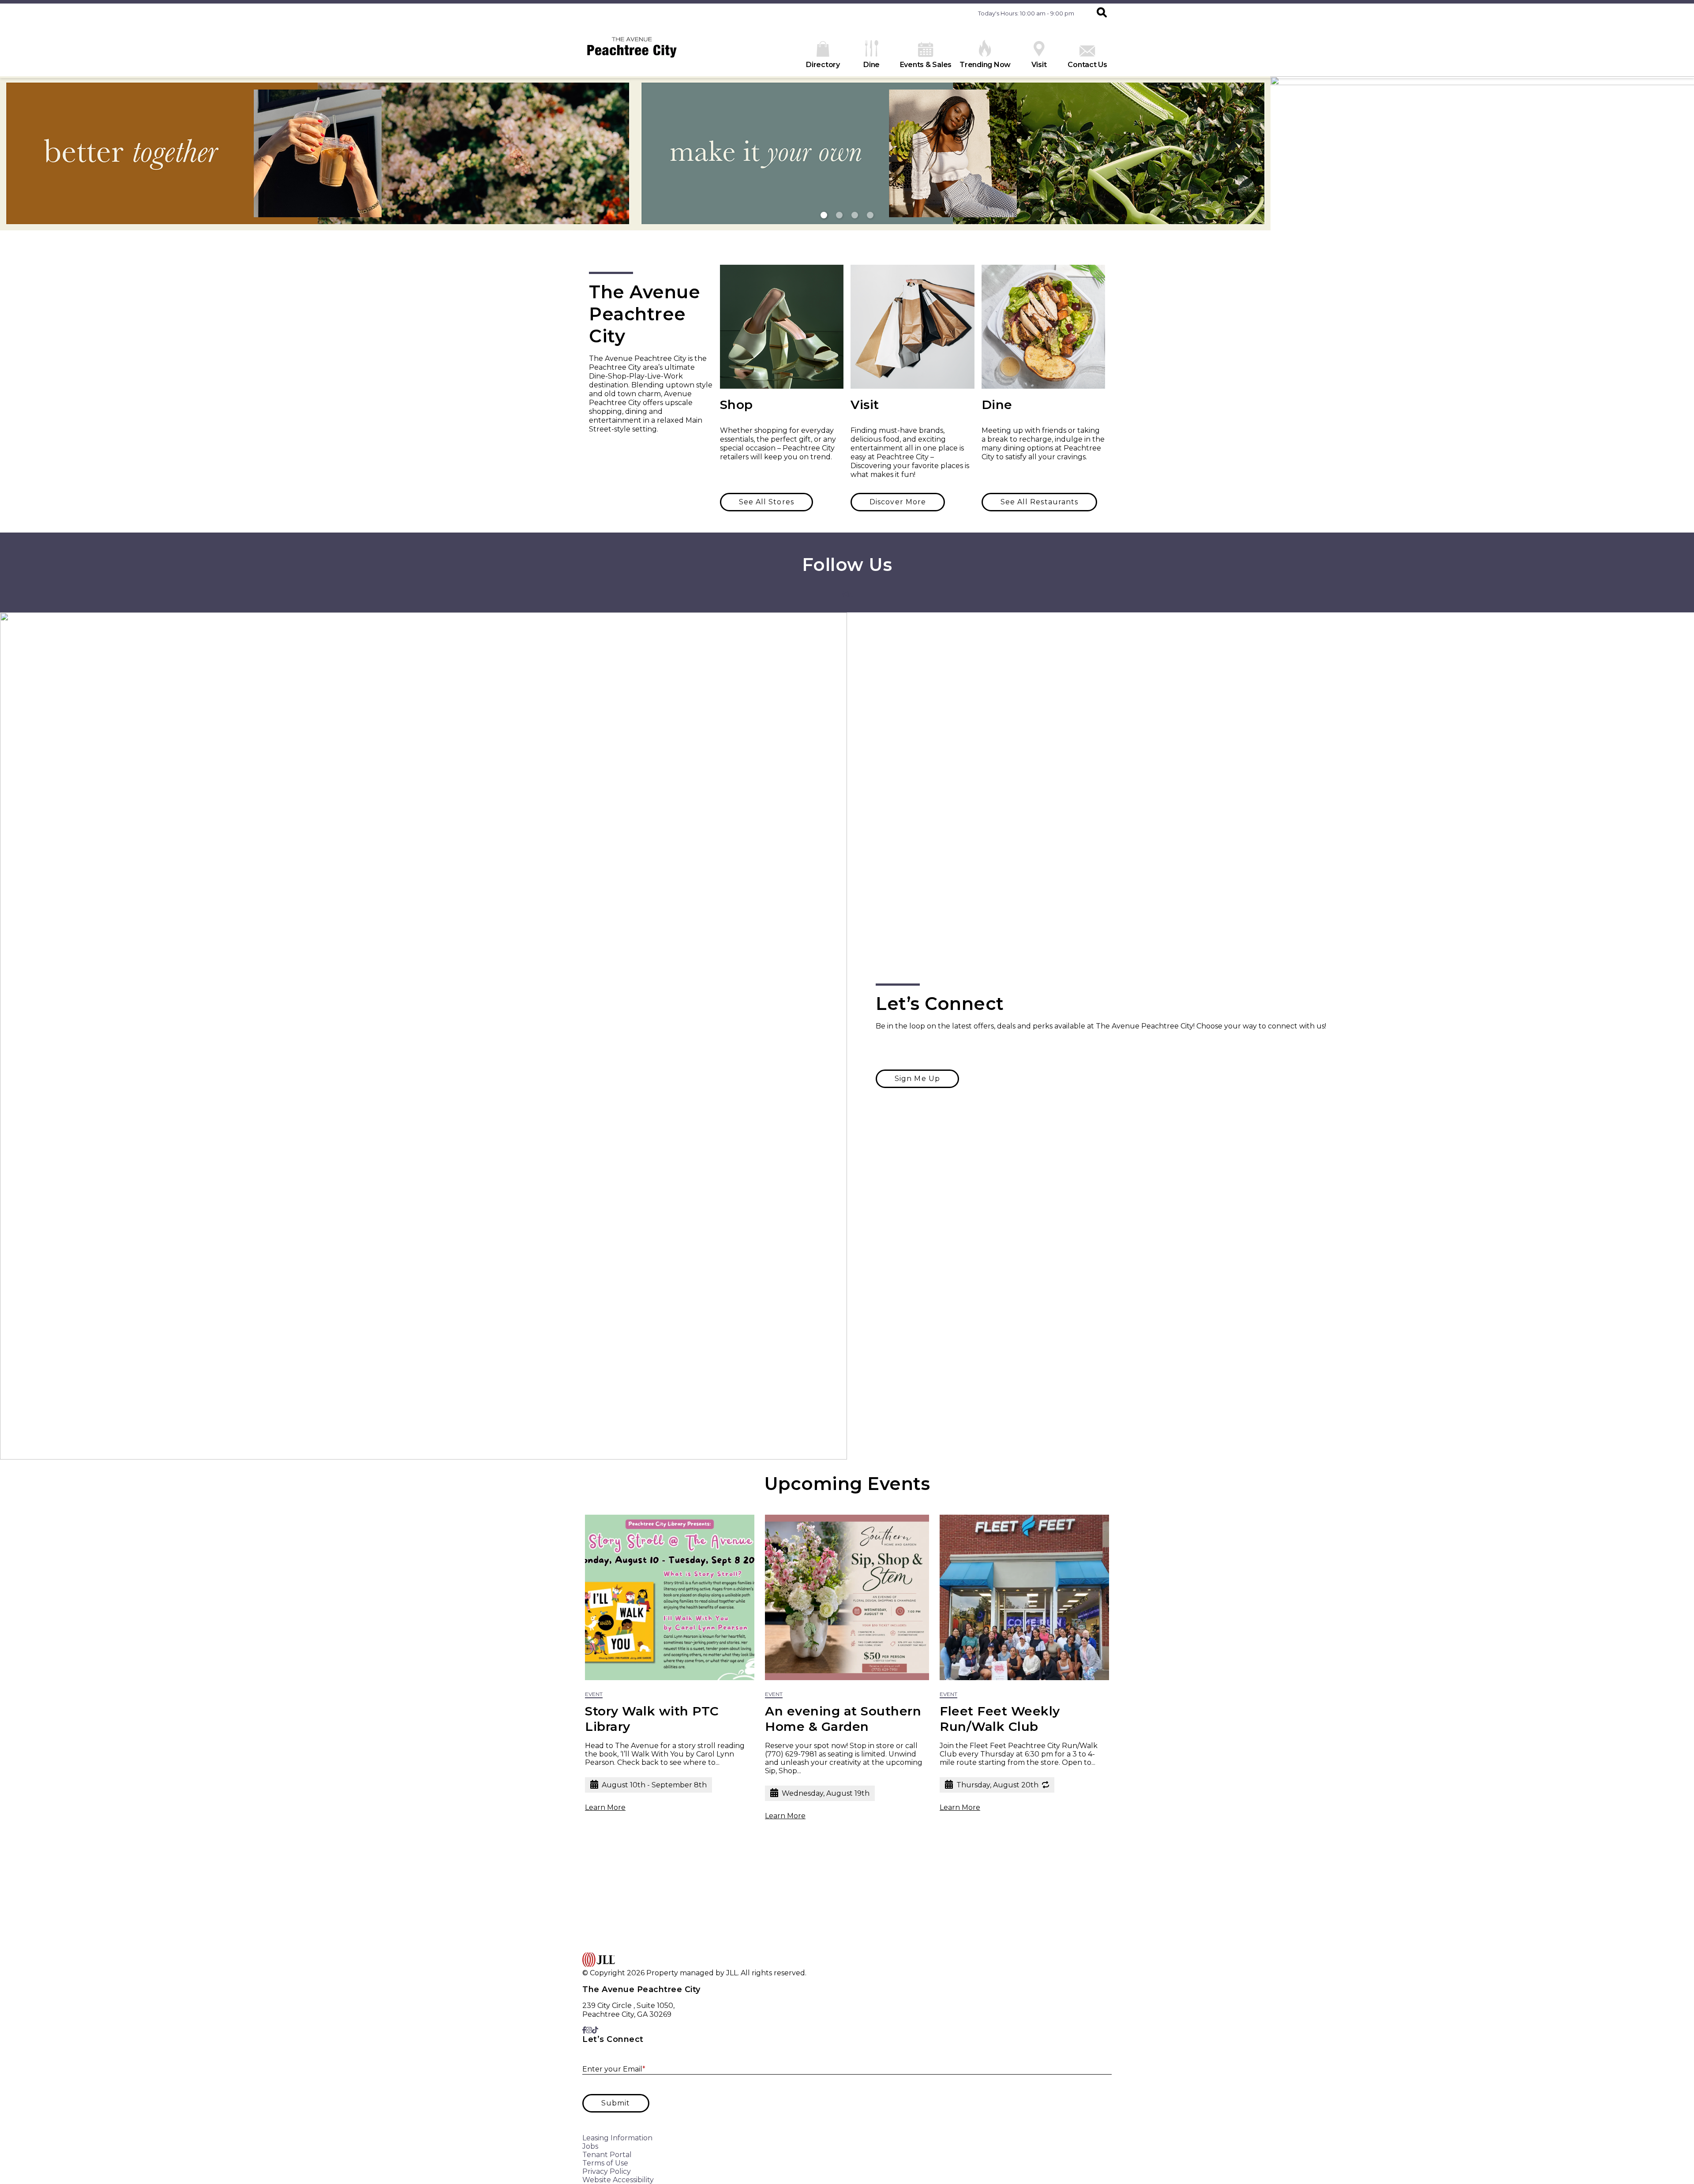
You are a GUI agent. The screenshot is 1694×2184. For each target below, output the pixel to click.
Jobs (590, 2146)
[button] (1102, 13)
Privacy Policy (607, 2171)
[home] (632, 51)
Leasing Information (617, 2138)
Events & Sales (926, 65)
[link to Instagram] (846, 594)
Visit (1039, 65)
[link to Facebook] (841, 594)
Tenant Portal (607, 2155)
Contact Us (1087, 65)
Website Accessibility (618, 2180)
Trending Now (985, 65)
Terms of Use (605, 2163)
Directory (823, 65)
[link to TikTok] (852, 594)
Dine (871, 65)
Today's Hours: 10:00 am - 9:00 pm (1026, 13)
